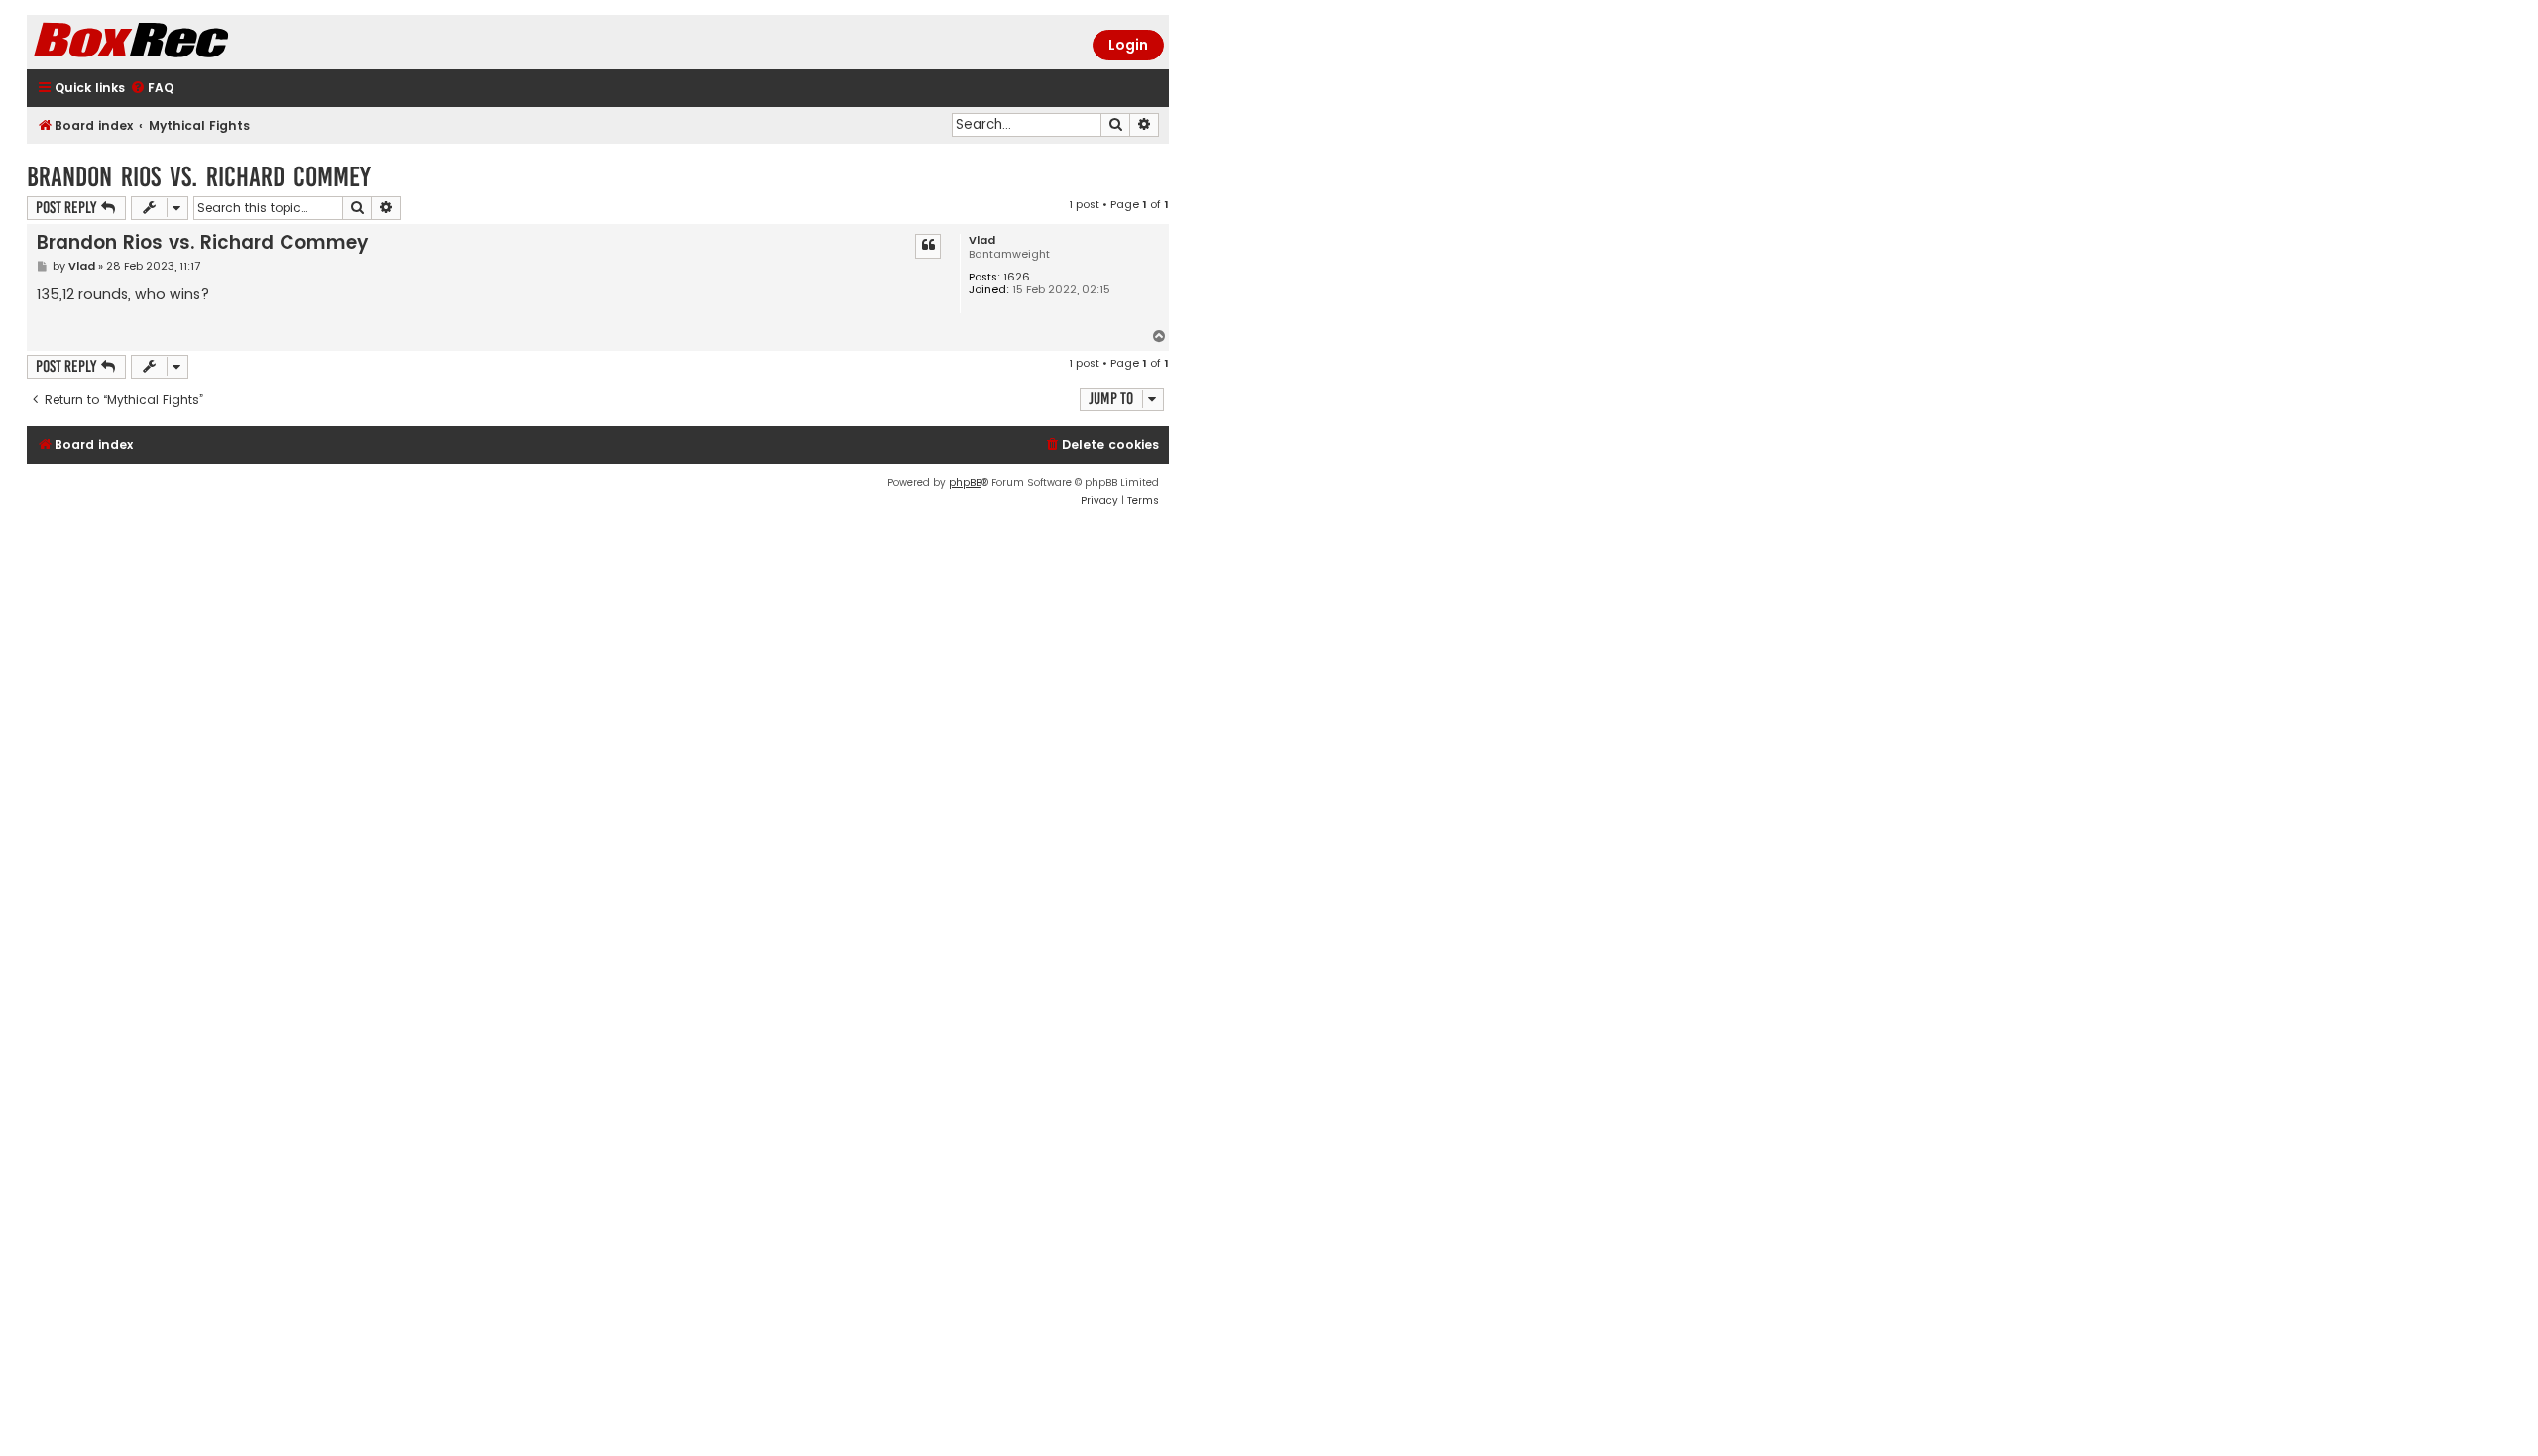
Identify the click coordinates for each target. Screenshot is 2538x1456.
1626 (1017, 277)
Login (1128, 45)
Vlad (982, 240)
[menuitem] (152, 89)
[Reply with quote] (928, 246)
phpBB (965, 482)
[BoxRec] (180, 42)
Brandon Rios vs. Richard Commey (199, 177)
